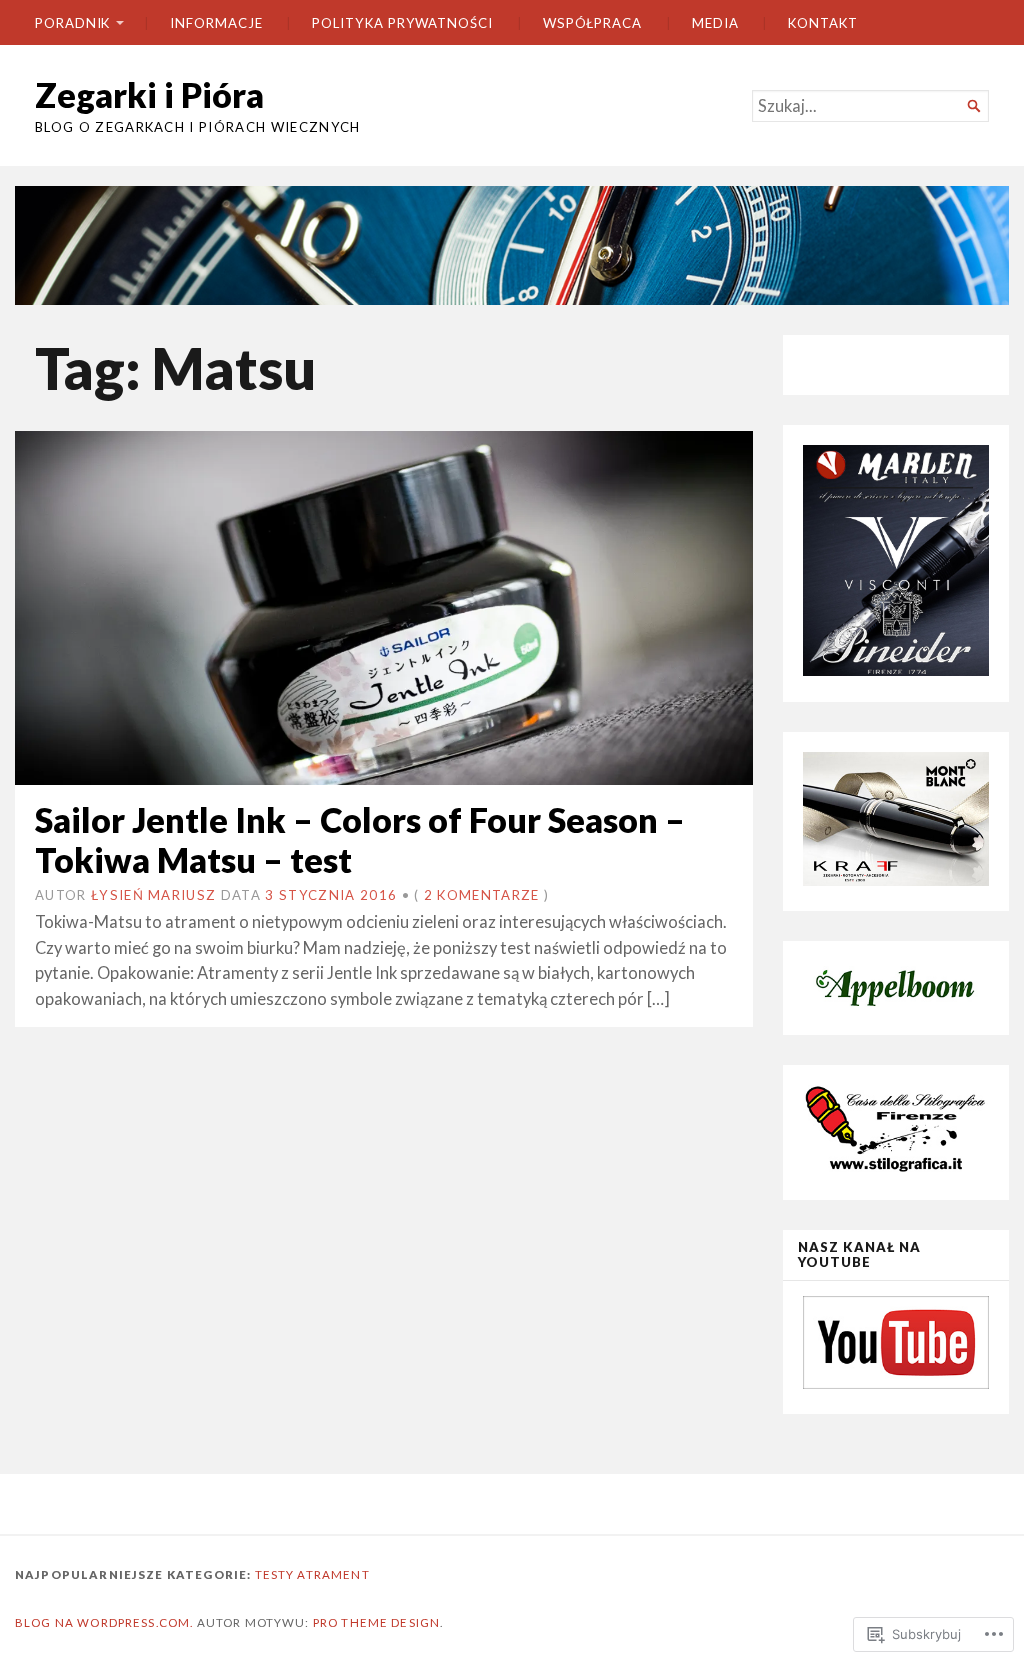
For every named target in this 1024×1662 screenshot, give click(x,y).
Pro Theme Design (376, 1622)
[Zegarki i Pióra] (512, 245)
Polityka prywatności (402, 23)
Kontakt (822, 23)
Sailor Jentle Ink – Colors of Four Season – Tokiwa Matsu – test (360, 839)
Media (715, 23)
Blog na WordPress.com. (104, 1622)
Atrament (333, 1574)
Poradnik (72, 23)
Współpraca (592, 23)
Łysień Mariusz (153, 895)
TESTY (275, 1574)
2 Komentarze (482, 895)
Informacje (216, 23)
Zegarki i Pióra (149, 94)
